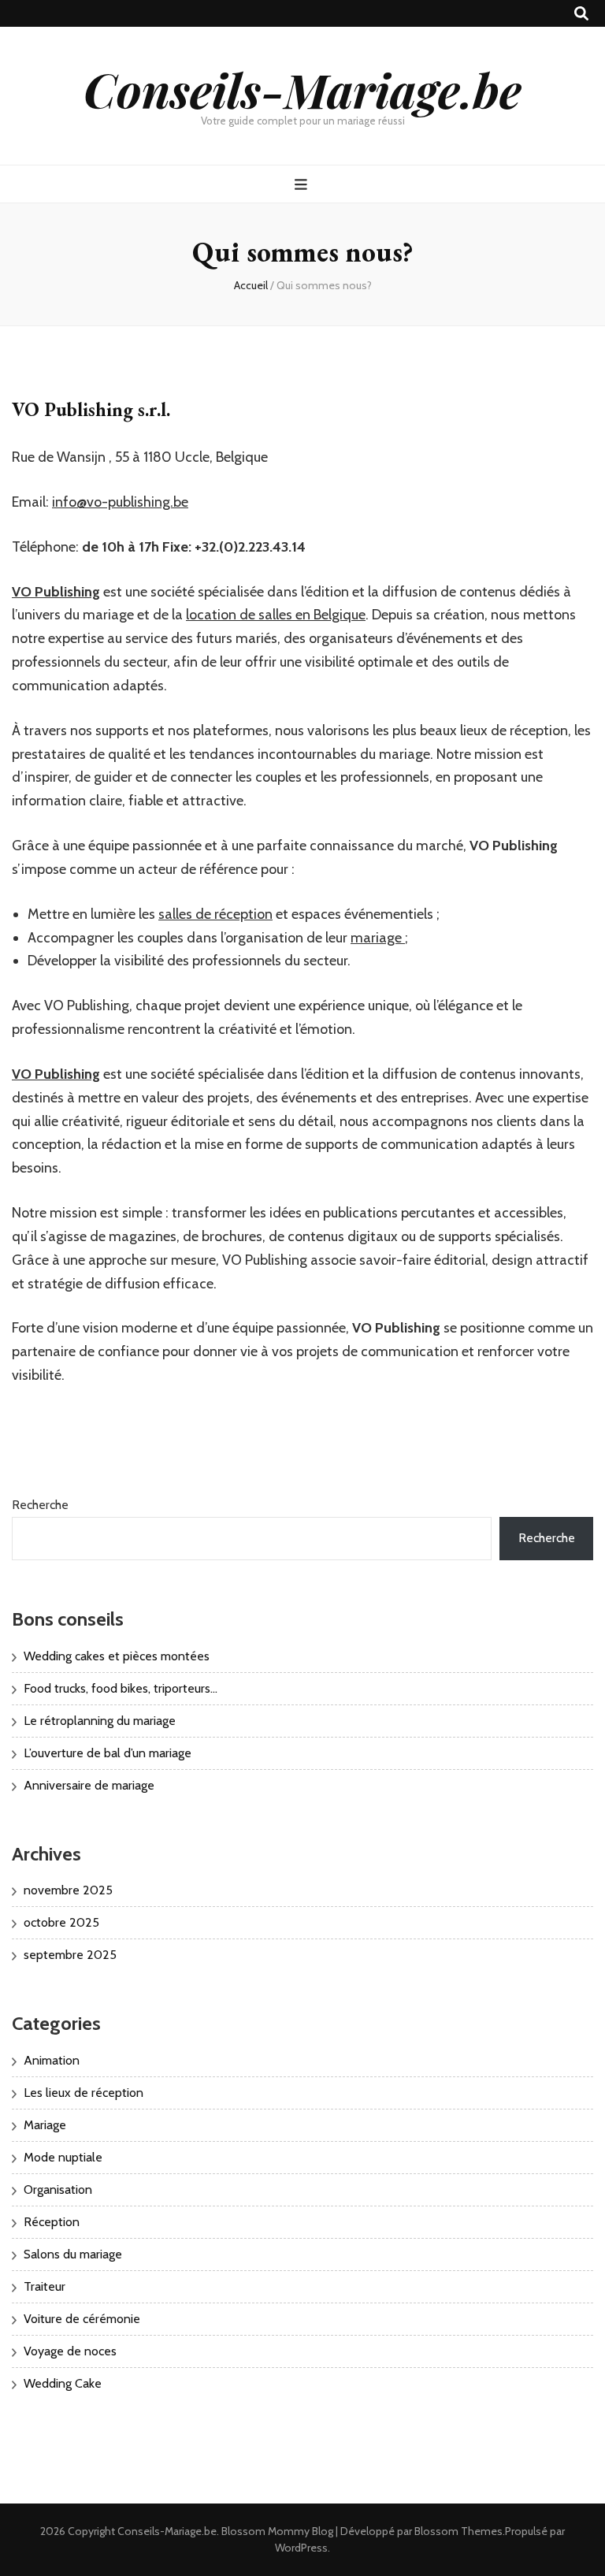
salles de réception (215, 914)
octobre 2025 (61, 1922)
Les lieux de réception (84, 2093)
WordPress (301, 2548)
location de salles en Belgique (276, 615)
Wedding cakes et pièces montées (117, 1656)
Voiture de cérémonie (82, 2319)
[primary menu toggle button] (303, 185)
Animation (52, 2060)
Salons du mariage (73, 2254)
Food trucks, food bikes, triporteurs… (121, 1688)
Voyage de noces (70, 2351)
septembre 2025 (70, 1955)
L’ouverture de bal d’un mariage (108, 1753)
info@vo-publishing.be (120, 502)
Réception (52, 2222)
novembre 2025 (68, 1890)
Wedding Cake (63, 2383)
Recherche (40, 1505)
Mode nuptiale (63, 2157)
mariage (378, 938)
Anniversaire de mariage (89, 1785)
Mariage (45, 2125)
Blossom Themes (458, 2531)
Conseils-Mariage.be (302, 89)
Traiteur (45, 2286)
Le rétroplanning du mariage (100, 1721)
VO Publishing (56, 592)
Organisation (58, 2189)
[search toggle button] (581, 14)
